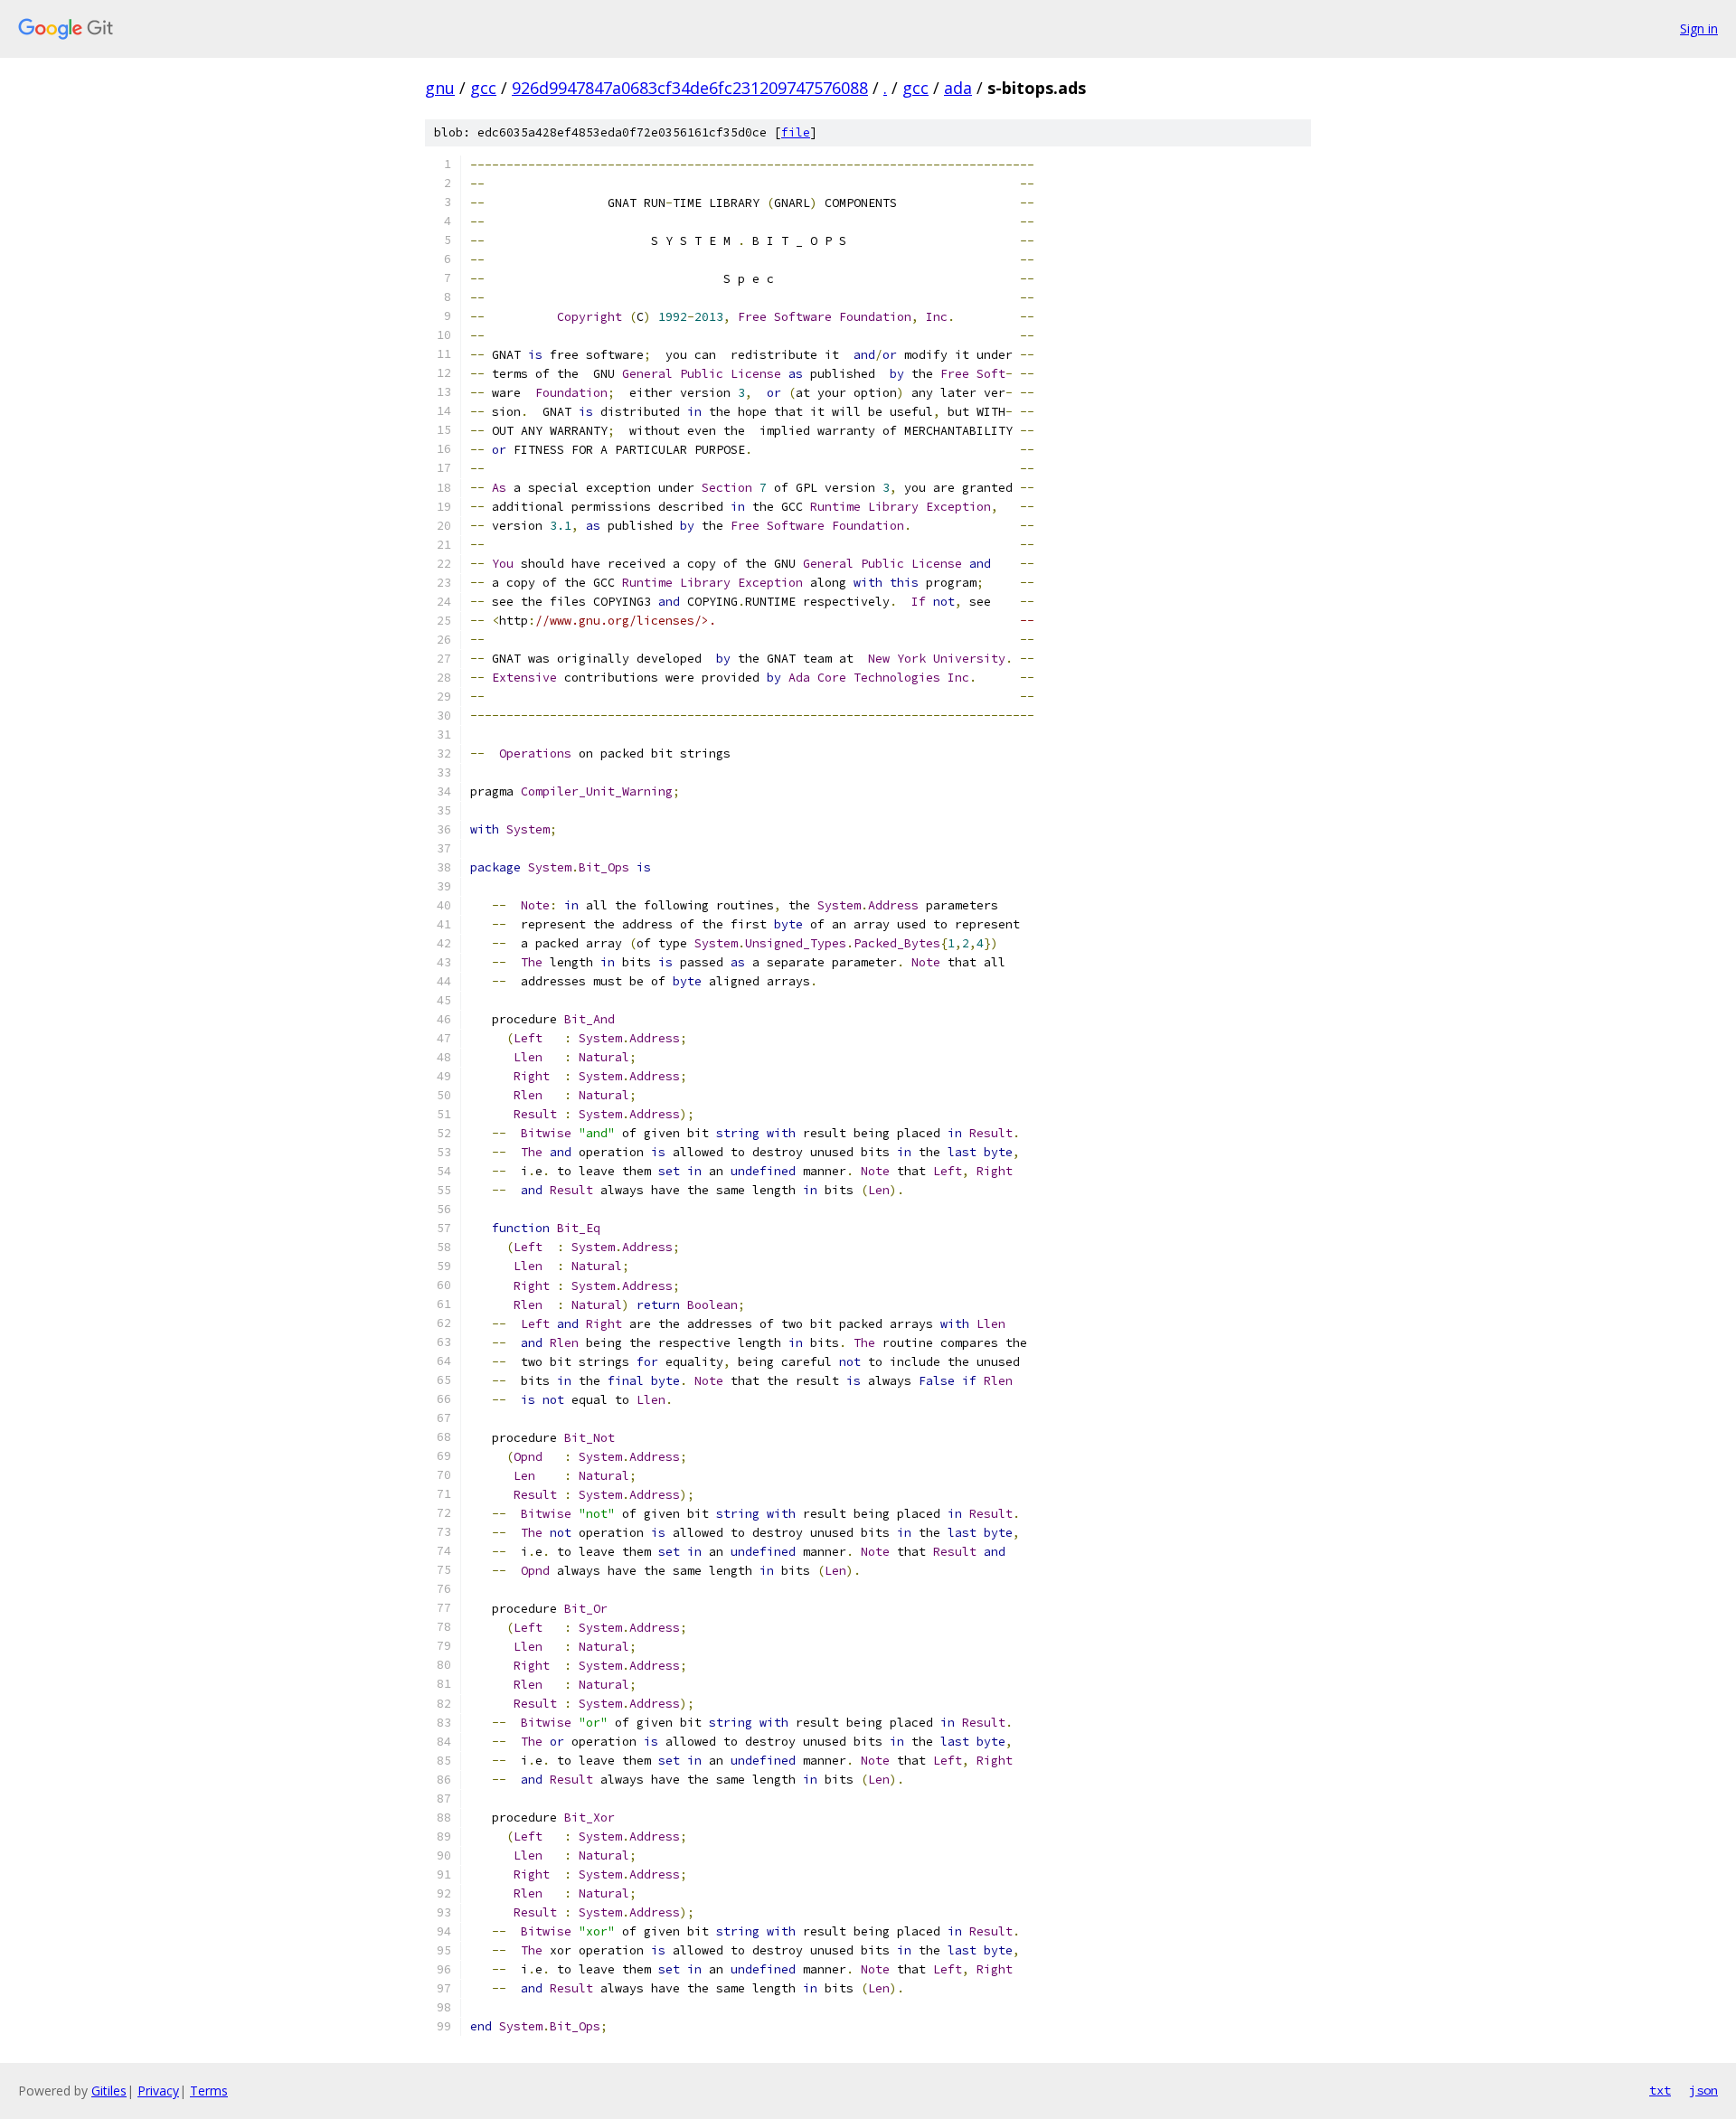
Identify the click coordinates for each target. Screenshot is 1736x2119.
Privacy (158, 2091)
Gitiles (109, 2091)
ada (958, 88)
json (1703, 2090)
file (796, 132)
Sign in (1699, 28)
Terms (209, 2091)
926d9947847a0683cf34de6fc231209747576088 (690, 88)
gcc (483, 88)
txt (1660, 2090)
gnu (440, 88)
